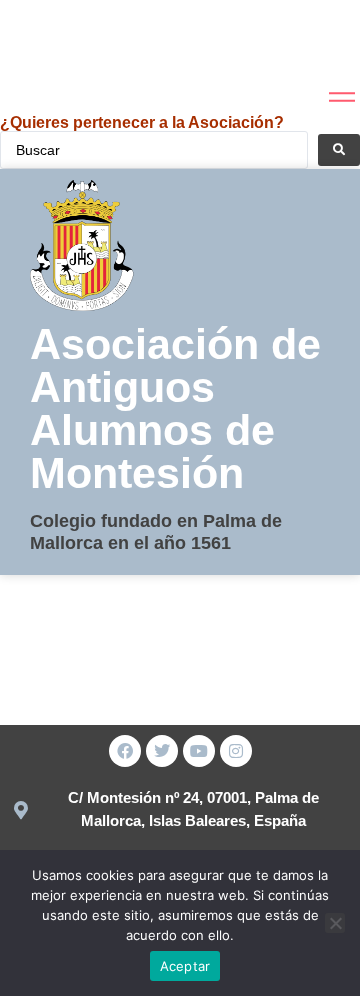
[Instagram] (236, 751)
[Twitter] (162, 751)
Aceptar (185, 966)
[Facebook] (125, 751)
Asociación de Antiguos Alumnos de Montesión (175, 408)
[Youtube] (199, 751)
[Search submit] (339, 150)
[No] (335, 923)
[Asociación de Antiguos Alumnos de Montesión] (49, 44)
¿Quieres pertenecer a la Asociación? (142, 122)
